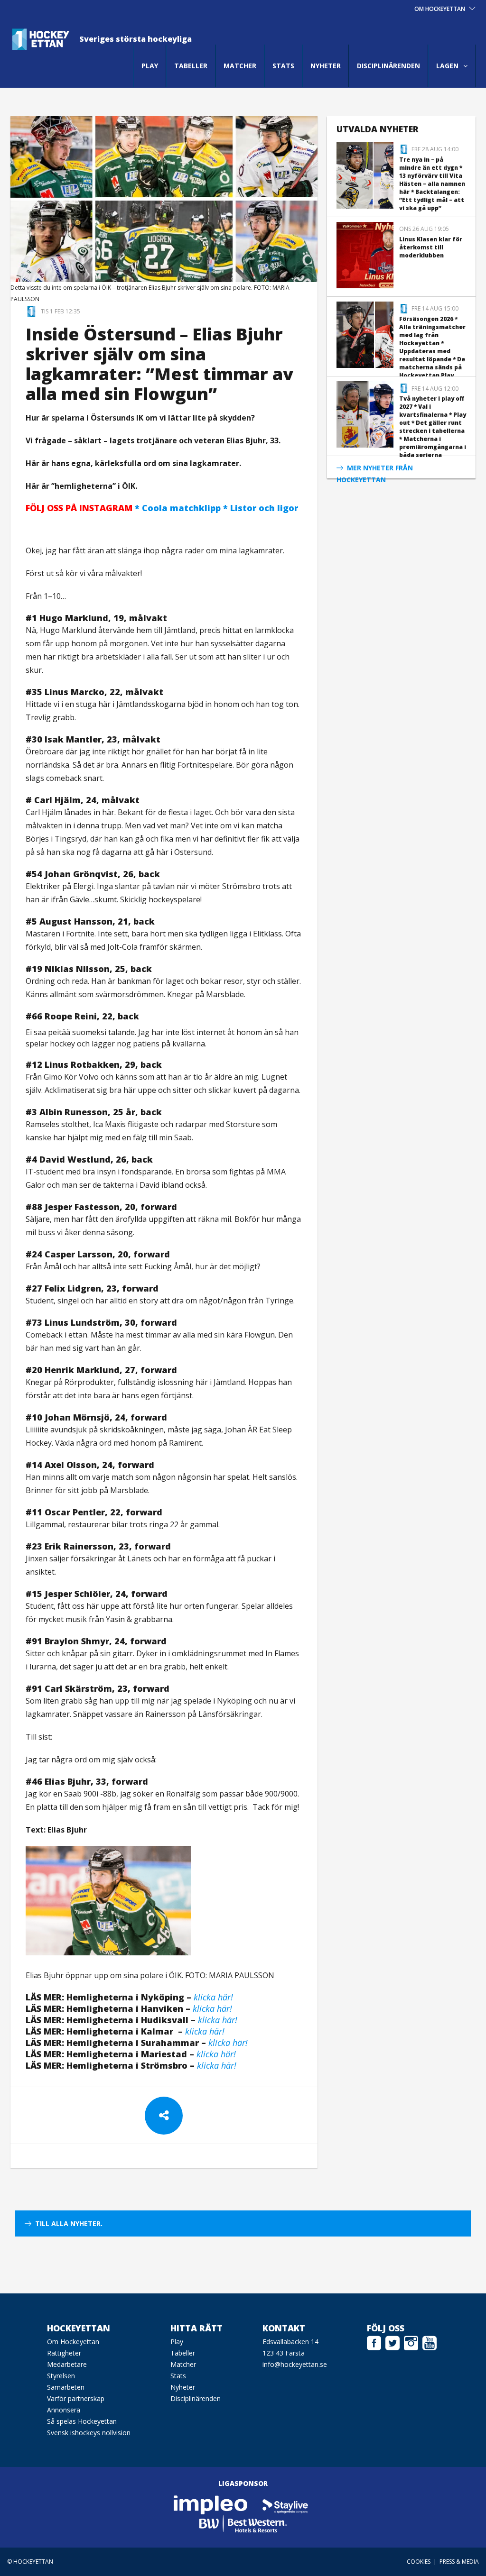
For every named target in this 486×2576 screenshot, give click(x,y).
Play (150, 66)
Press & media (459, 2562)
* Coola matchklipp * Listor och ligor (162, 508)
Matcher (240, 66)
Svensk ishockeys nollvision (89, 2433)
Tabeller (191, 66)
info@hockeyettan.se (295, 2364)
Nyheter (326, 66)
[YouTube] (430, 2342)
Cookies (419, 2562)
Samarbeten (66, 2387)
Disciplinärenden (388, 66)
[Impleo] (211, 2504)
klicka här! (218, 2020)
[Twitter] (393, 2342)
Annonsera (64, 2410)
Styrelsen (61, 2376)
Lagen (447, 66)
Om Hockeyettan (73, 2342)
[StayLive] (285, 2504)
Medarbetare (67, 2364)
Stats (283, 66)
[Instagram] (411, 2342)
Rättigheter (64, 2353)
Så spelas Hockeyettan (82, 2421)
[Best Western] (243, 2523)
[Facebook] (374, 2342)
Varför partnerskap (76, 2398)
